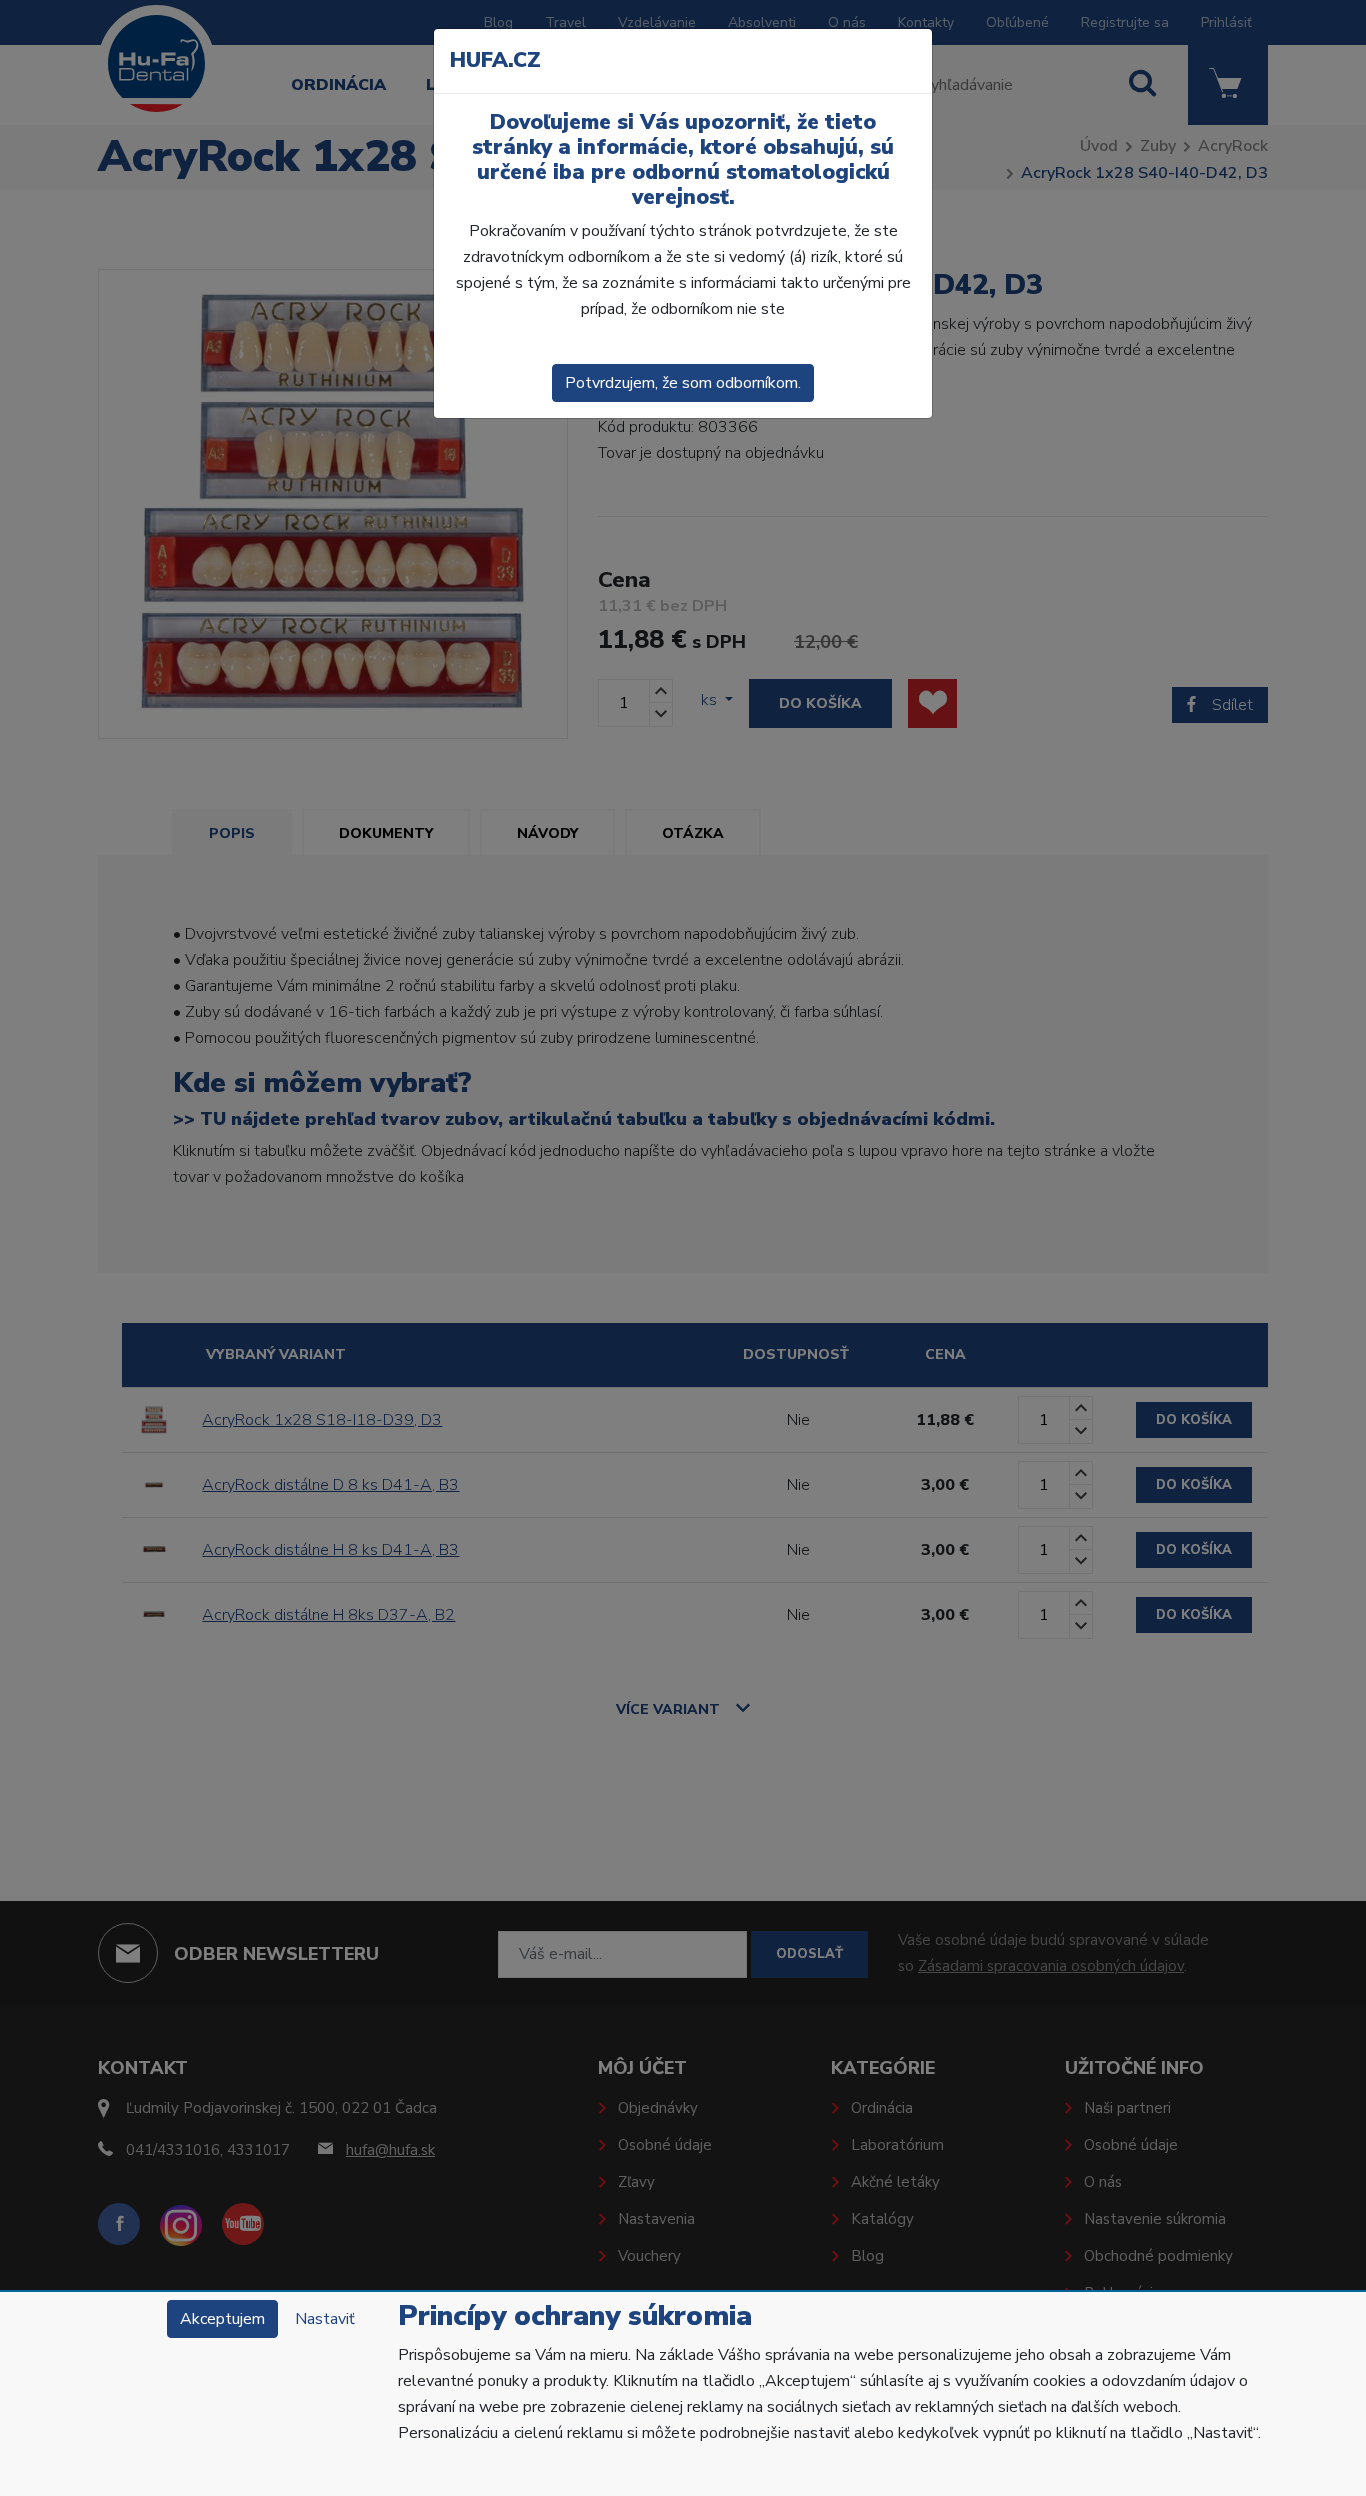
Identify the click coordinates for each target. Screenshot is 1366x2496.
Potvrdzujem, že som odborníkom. (683, 383)
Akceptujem (222, 2319)
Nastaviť (325, 2319)
